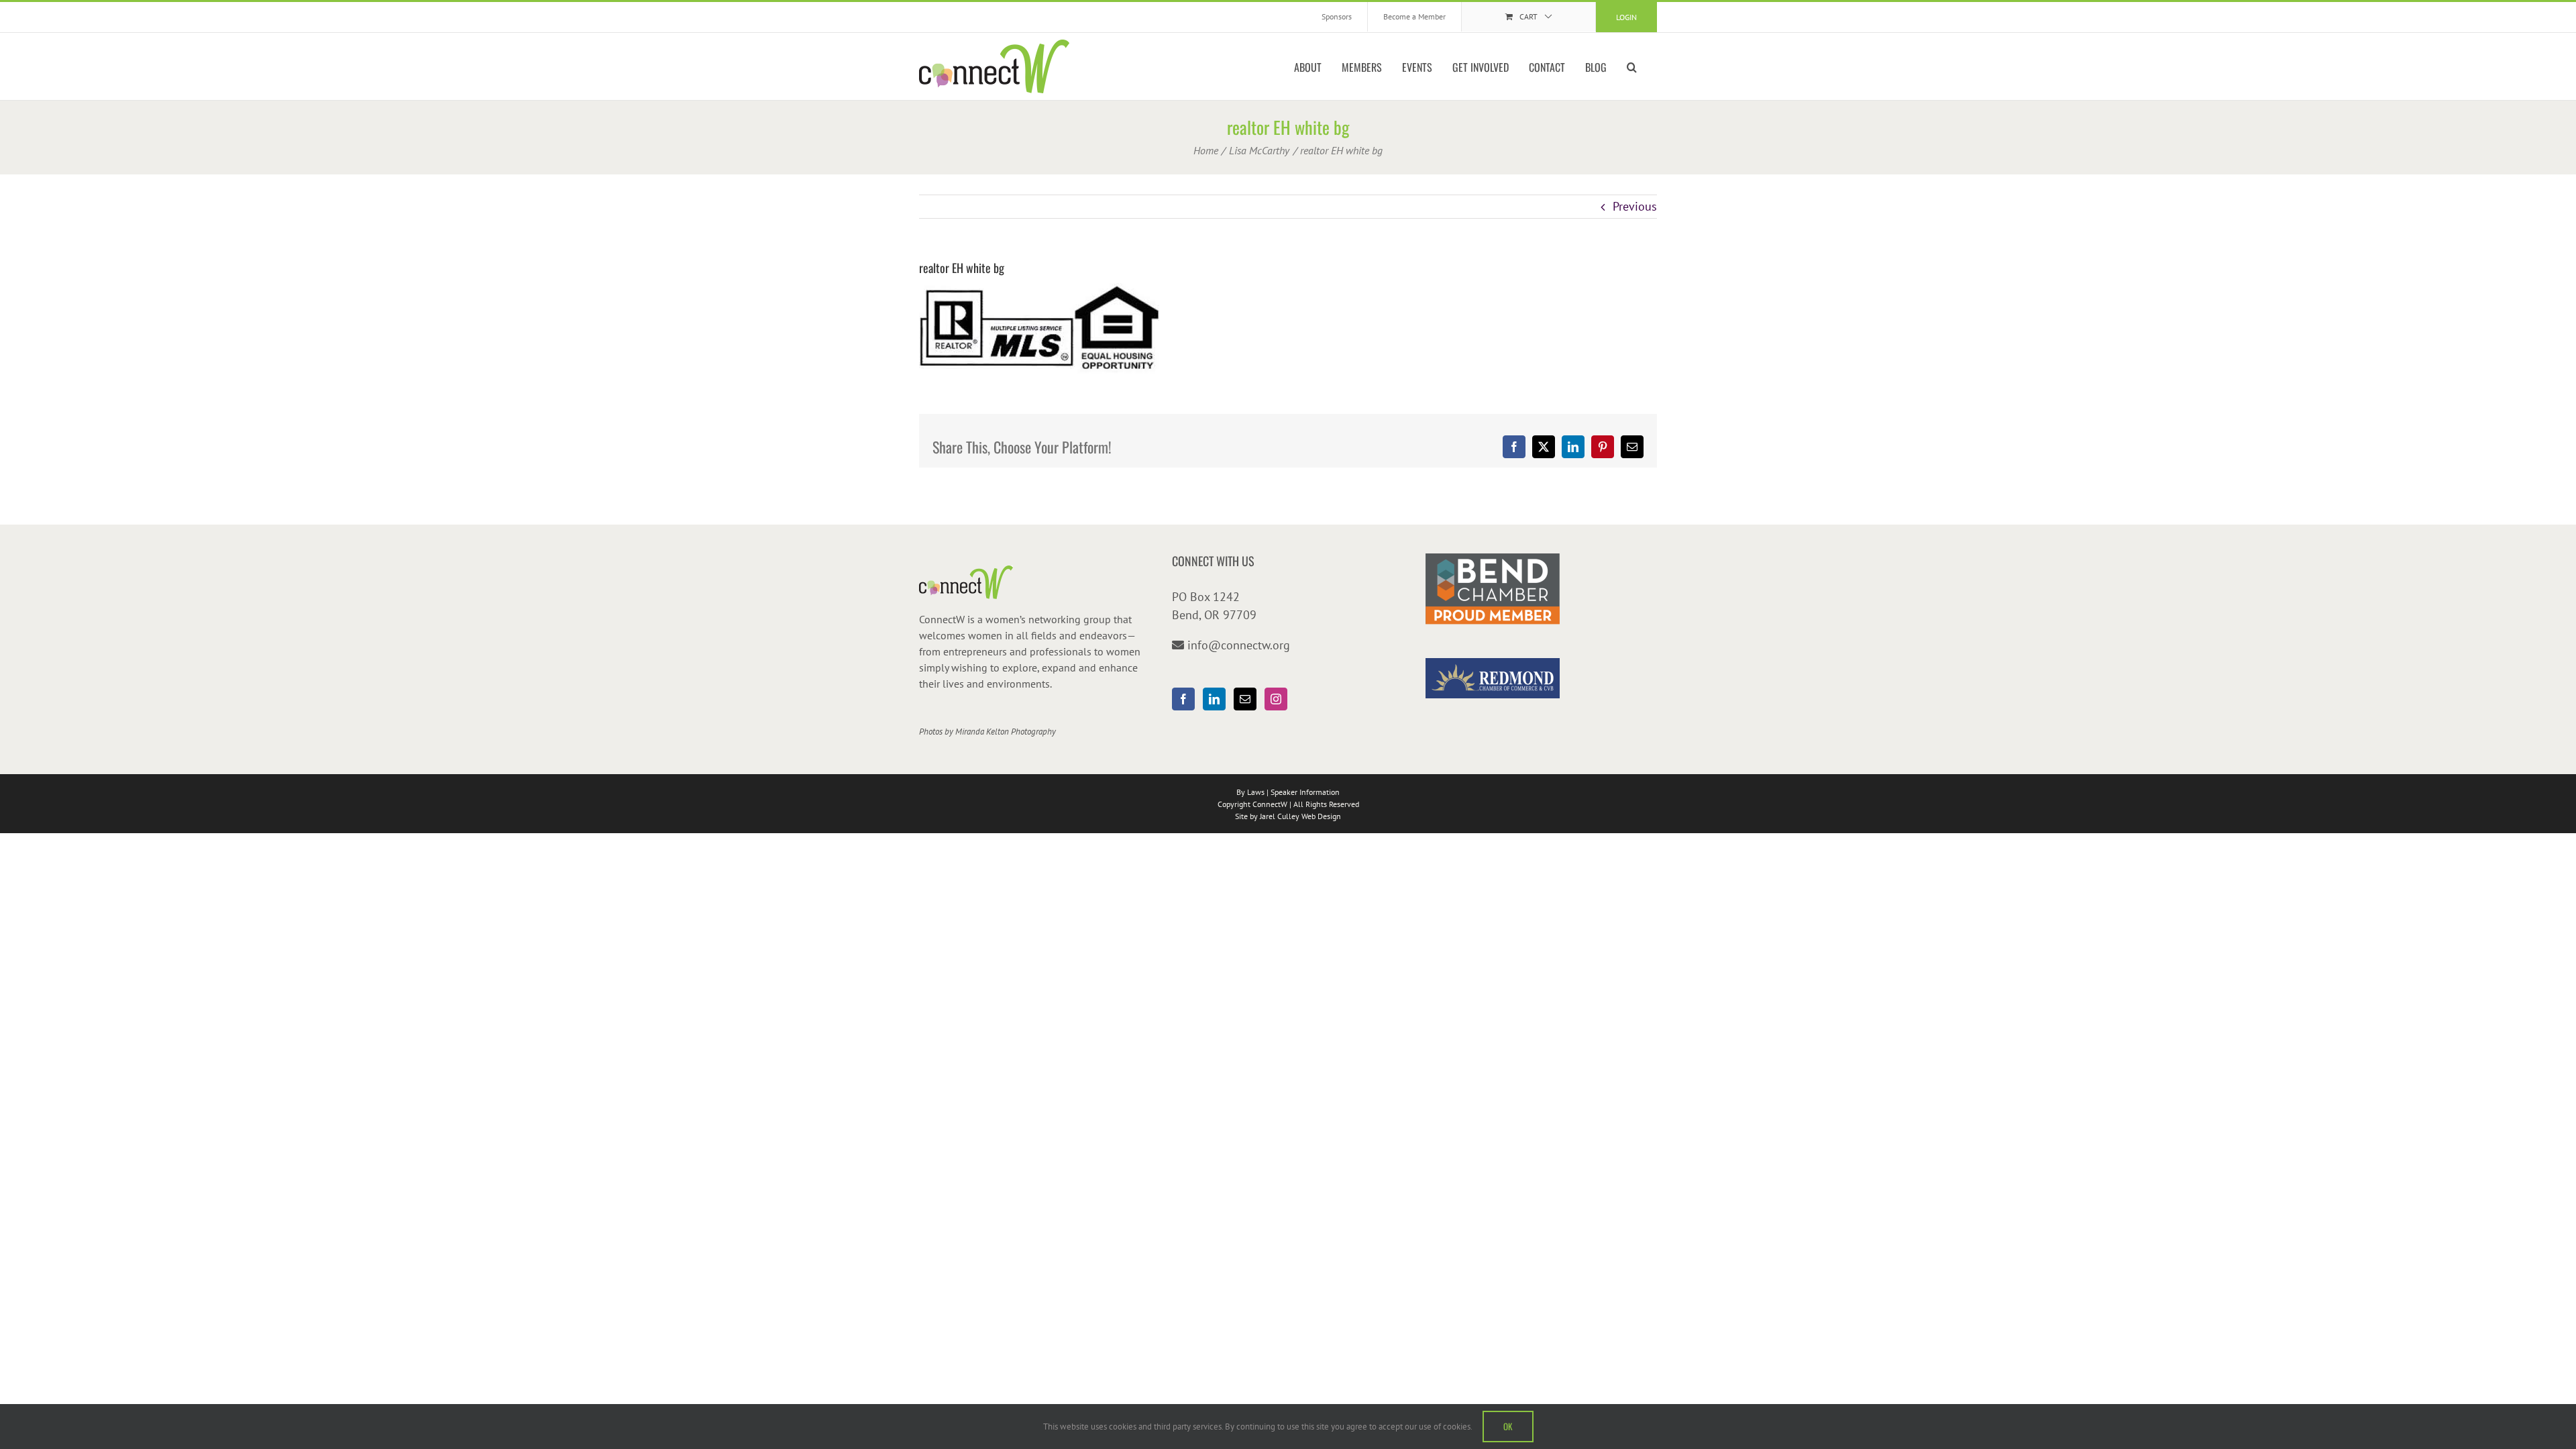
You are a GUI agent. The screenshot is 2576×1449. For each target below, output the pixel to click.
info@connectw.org (1239, 645)
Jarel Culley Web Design (1300, 816)
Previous (1635, 206)
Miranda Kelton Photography (1006, 732)
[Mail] (1245, 699)
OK (1508, 1426)
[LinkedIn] (1214, 699)
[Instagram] (1276, 699)
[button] (1632, 66)
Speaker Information (1305, 792)
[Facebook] (1183, 699)
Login (1626, 17)
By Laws (1250, 792)
